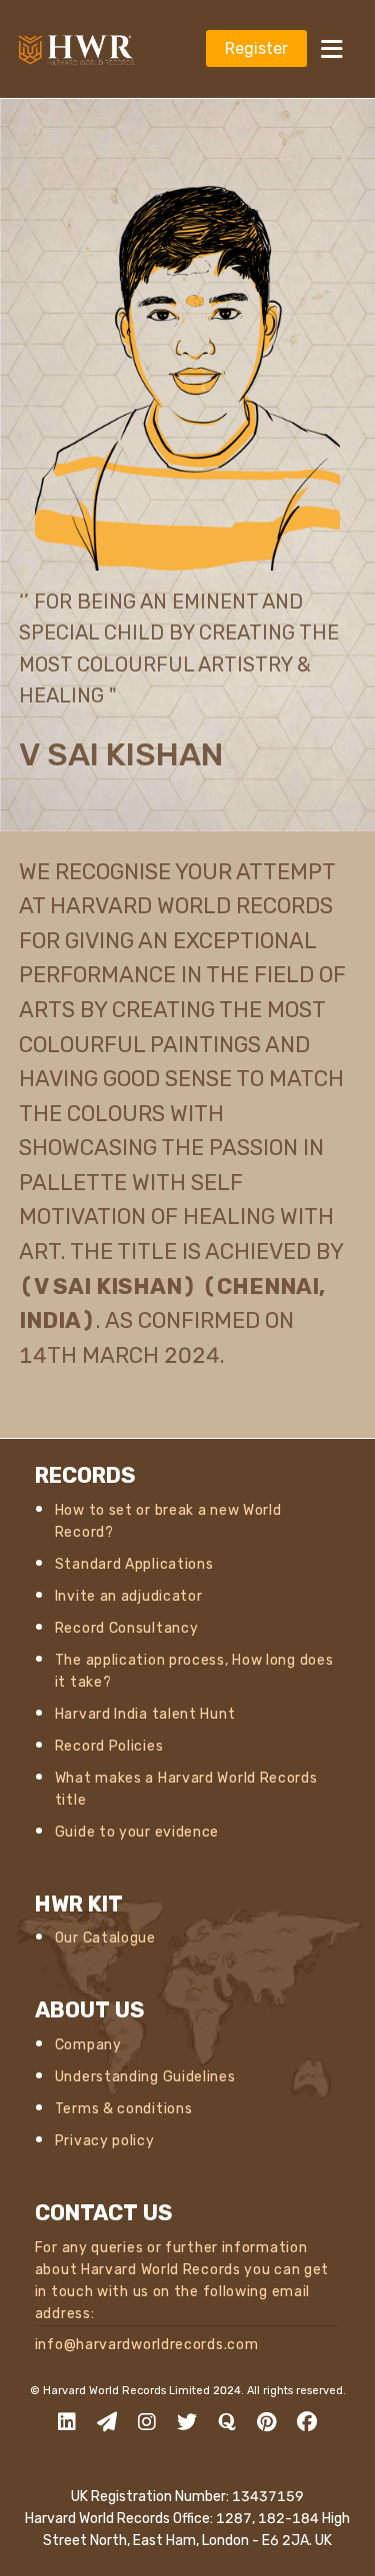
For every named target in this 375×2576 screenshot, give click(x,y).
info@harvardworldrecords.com (147, 2345)
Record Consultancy (127, 1628)
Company (88, 2045)
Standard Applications (134, 1564)
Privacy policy (105, 2141)
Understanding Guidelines (145, 2077)
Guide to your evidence (137, 1832)
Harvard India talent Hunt (145, 1714)
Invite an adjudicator (129, 1596)
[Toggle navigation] (332, 48)
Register (256, 48)
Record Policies (109, 1746)
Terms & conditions (124, 2109)
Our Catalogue (105, 1938)
